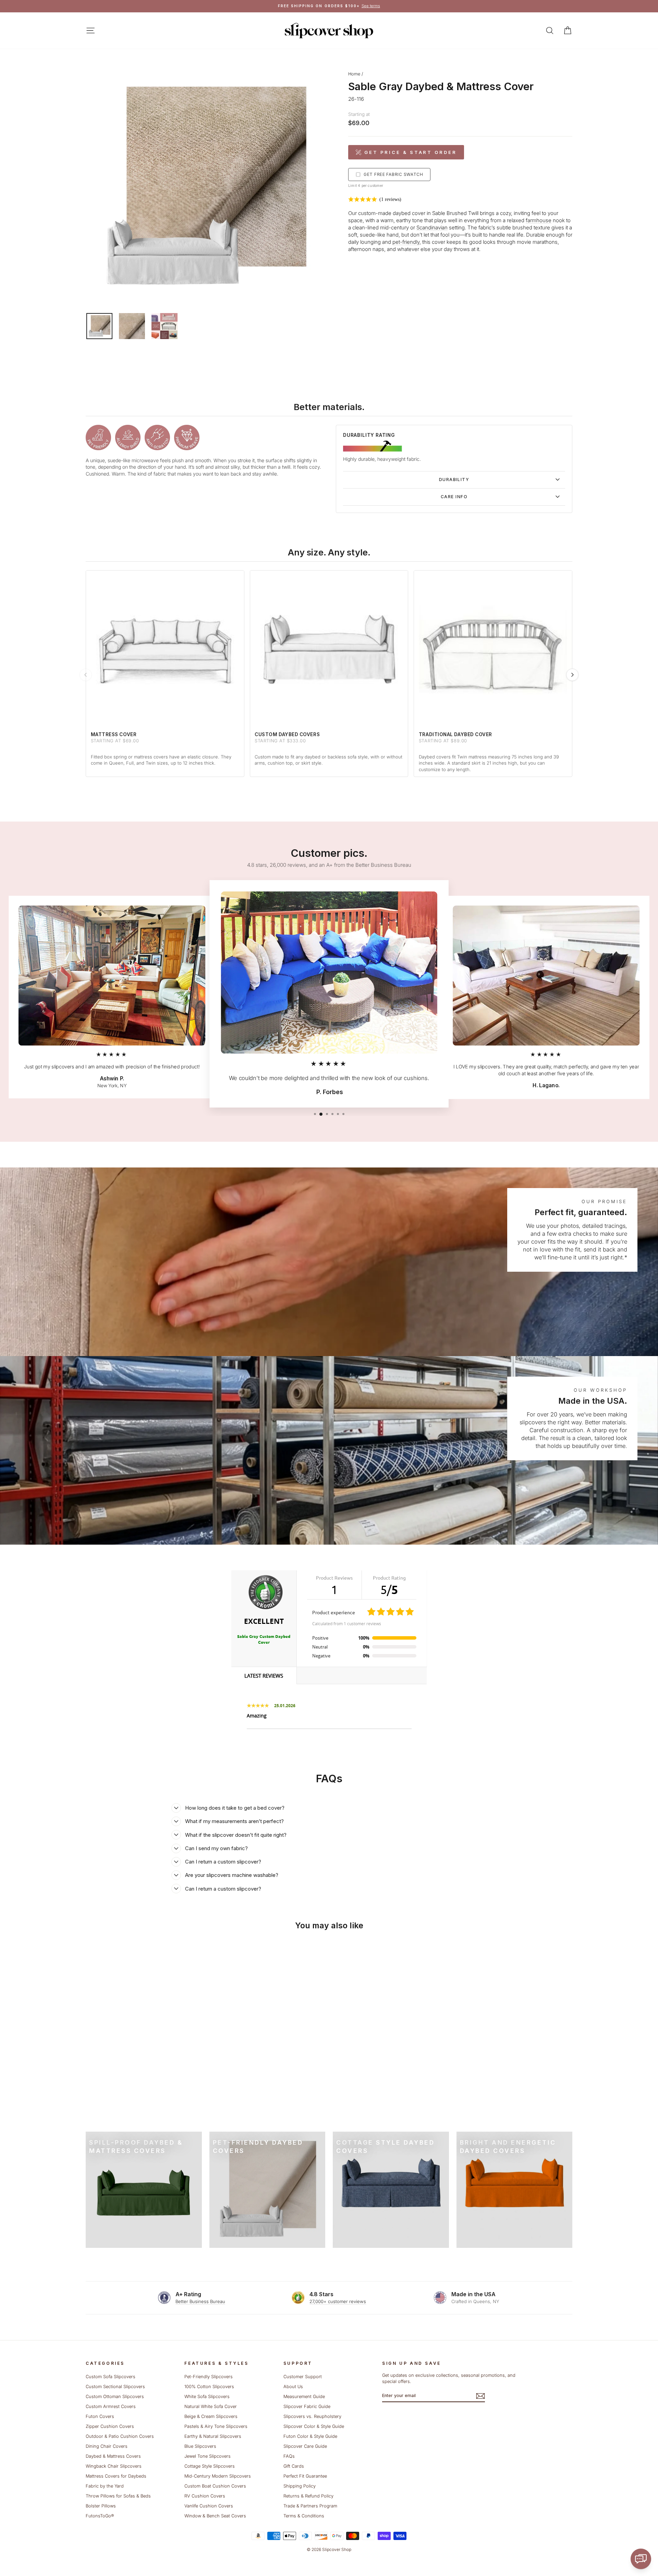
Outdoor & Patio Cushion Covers (120, 2436)
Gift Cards (294, 2466)
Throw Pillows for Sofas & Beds (118, 2496)
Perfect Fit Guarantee (305, 2476)
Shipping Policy (300, 2486)
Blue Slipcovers (200, 2446)
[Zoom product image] (205, 187)
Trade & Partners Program (310, 2506)
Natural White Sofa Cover (211, 2406)
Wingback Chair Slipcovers (114, 2466)
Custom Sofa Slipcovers (111, 2377)
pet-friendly (406, 242)
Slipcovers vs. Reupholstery (312, 2416)
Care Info (454, 497)
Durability (454, 480)
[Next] (572, 675)
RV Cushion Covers (205, 2496)
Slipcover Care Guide (305, 2446)
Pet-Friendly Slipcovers (209, 2377)
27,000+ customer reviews (338, 2301)
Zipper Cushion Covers (110, 2426)
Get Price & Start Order (411, 152)
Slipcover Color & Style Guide (314, 2426)
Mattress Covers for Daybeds (116, 2476)
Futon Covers (100, 2416)
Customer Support (303, 2377)
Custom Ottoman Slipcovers (115, 2397)
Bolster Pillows (101, 2506)
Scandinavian (432, 227)
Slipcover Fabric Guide (307, 2406)
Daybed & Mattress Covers (113, 2456)
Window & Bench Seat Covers (215, 2516)
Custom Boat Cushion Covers (215, 2486)
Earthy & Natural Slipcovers (213, 2436)
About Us (293, 2387)
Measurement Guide (304, 2397)
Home (354, 74)
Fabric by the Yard (105, 2486)
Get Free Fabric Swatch (393, 174)
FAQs (289, 2456)
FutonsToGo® (100, 2516)
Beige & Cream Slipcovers (211, 2416)
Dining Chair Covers (107, 2446)
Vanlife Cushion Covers (209, 2506)
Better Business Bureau (200, 2301)
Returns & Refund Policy (308, 2496)
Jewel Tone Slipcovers (208, 2456)
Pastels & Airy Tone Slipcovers (216, 2426)
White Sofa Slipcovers (207, 2397)
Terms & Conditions (304, 2516)
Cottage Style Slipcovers (210, 2466)
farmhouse (539, 220)
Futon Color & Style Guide (310, 2436)
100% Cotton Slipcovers (209, 2387)
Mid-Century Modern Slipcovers (218, 2476)
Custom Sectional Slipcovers (115, 2387)
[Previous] (86, 675)
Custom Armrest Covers (111, 2406)
